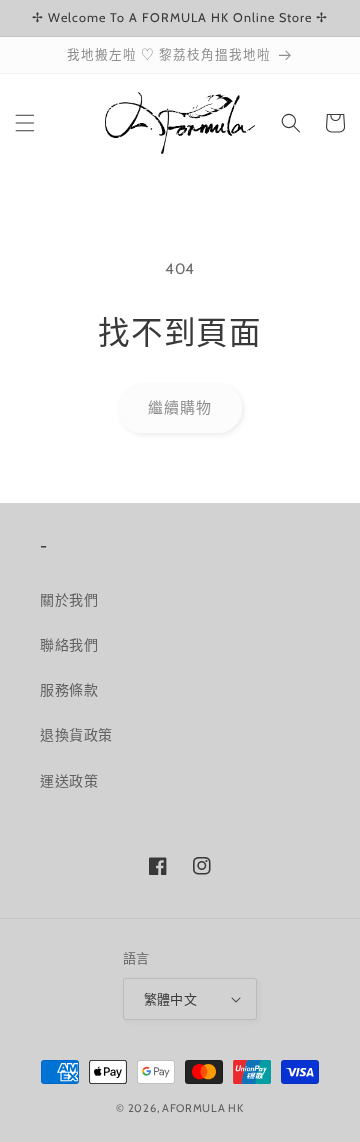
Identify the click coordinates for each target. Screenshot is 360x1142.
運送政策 (69, 781)
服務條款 (69, 690)
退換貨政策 (76, 735)
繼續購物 (180, 408)
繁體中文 (171, 999)
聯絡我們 (69, 645)
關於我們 (69, 600)
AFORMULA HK (203, 1108)
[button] (25, 123)
